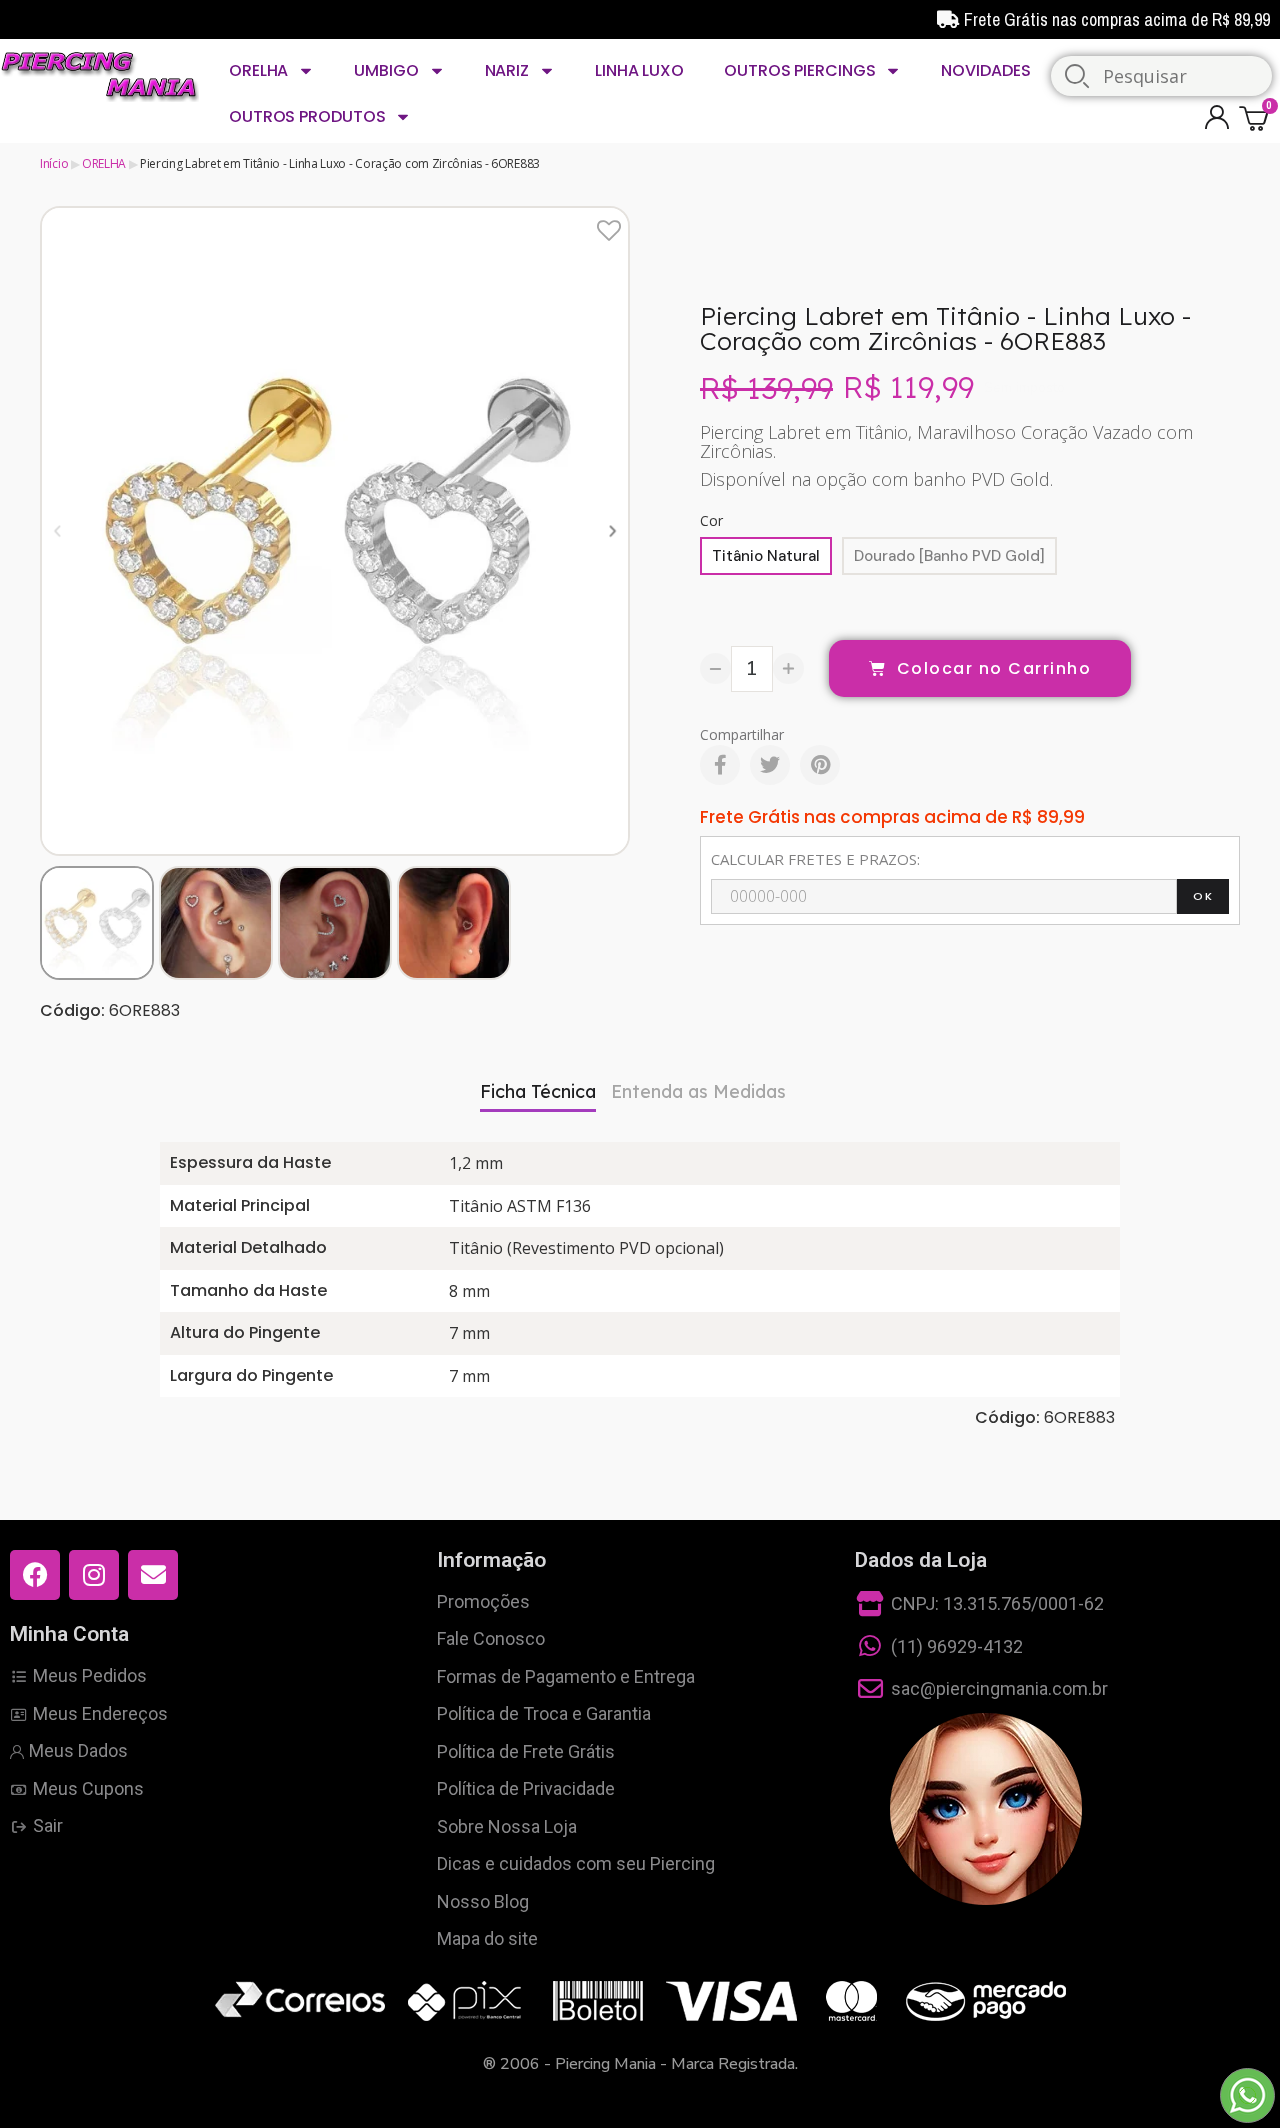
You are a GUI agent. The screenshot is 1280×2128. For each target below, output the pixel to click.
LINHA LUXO (639, 70)
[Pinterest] (820, 765)
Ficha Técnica (538, 1091)
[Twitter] (770, 765)
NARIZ (507, 70)
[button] (57, 530)
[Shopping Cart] (1257, 117)
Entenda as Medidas (698, 1091)
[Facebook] (720, 765)
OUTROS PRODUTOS (307, 116)
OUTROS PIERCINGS (799, 70)
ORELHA (258, 70)
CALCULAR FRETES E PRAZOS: (815, 859)
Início (54, 163)
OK (1203, 896)
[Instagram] (94, 1575)
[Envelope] (153, 1575)
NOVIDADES (985, 70)
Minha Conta (69, 1634)
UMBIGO (386, 70)
